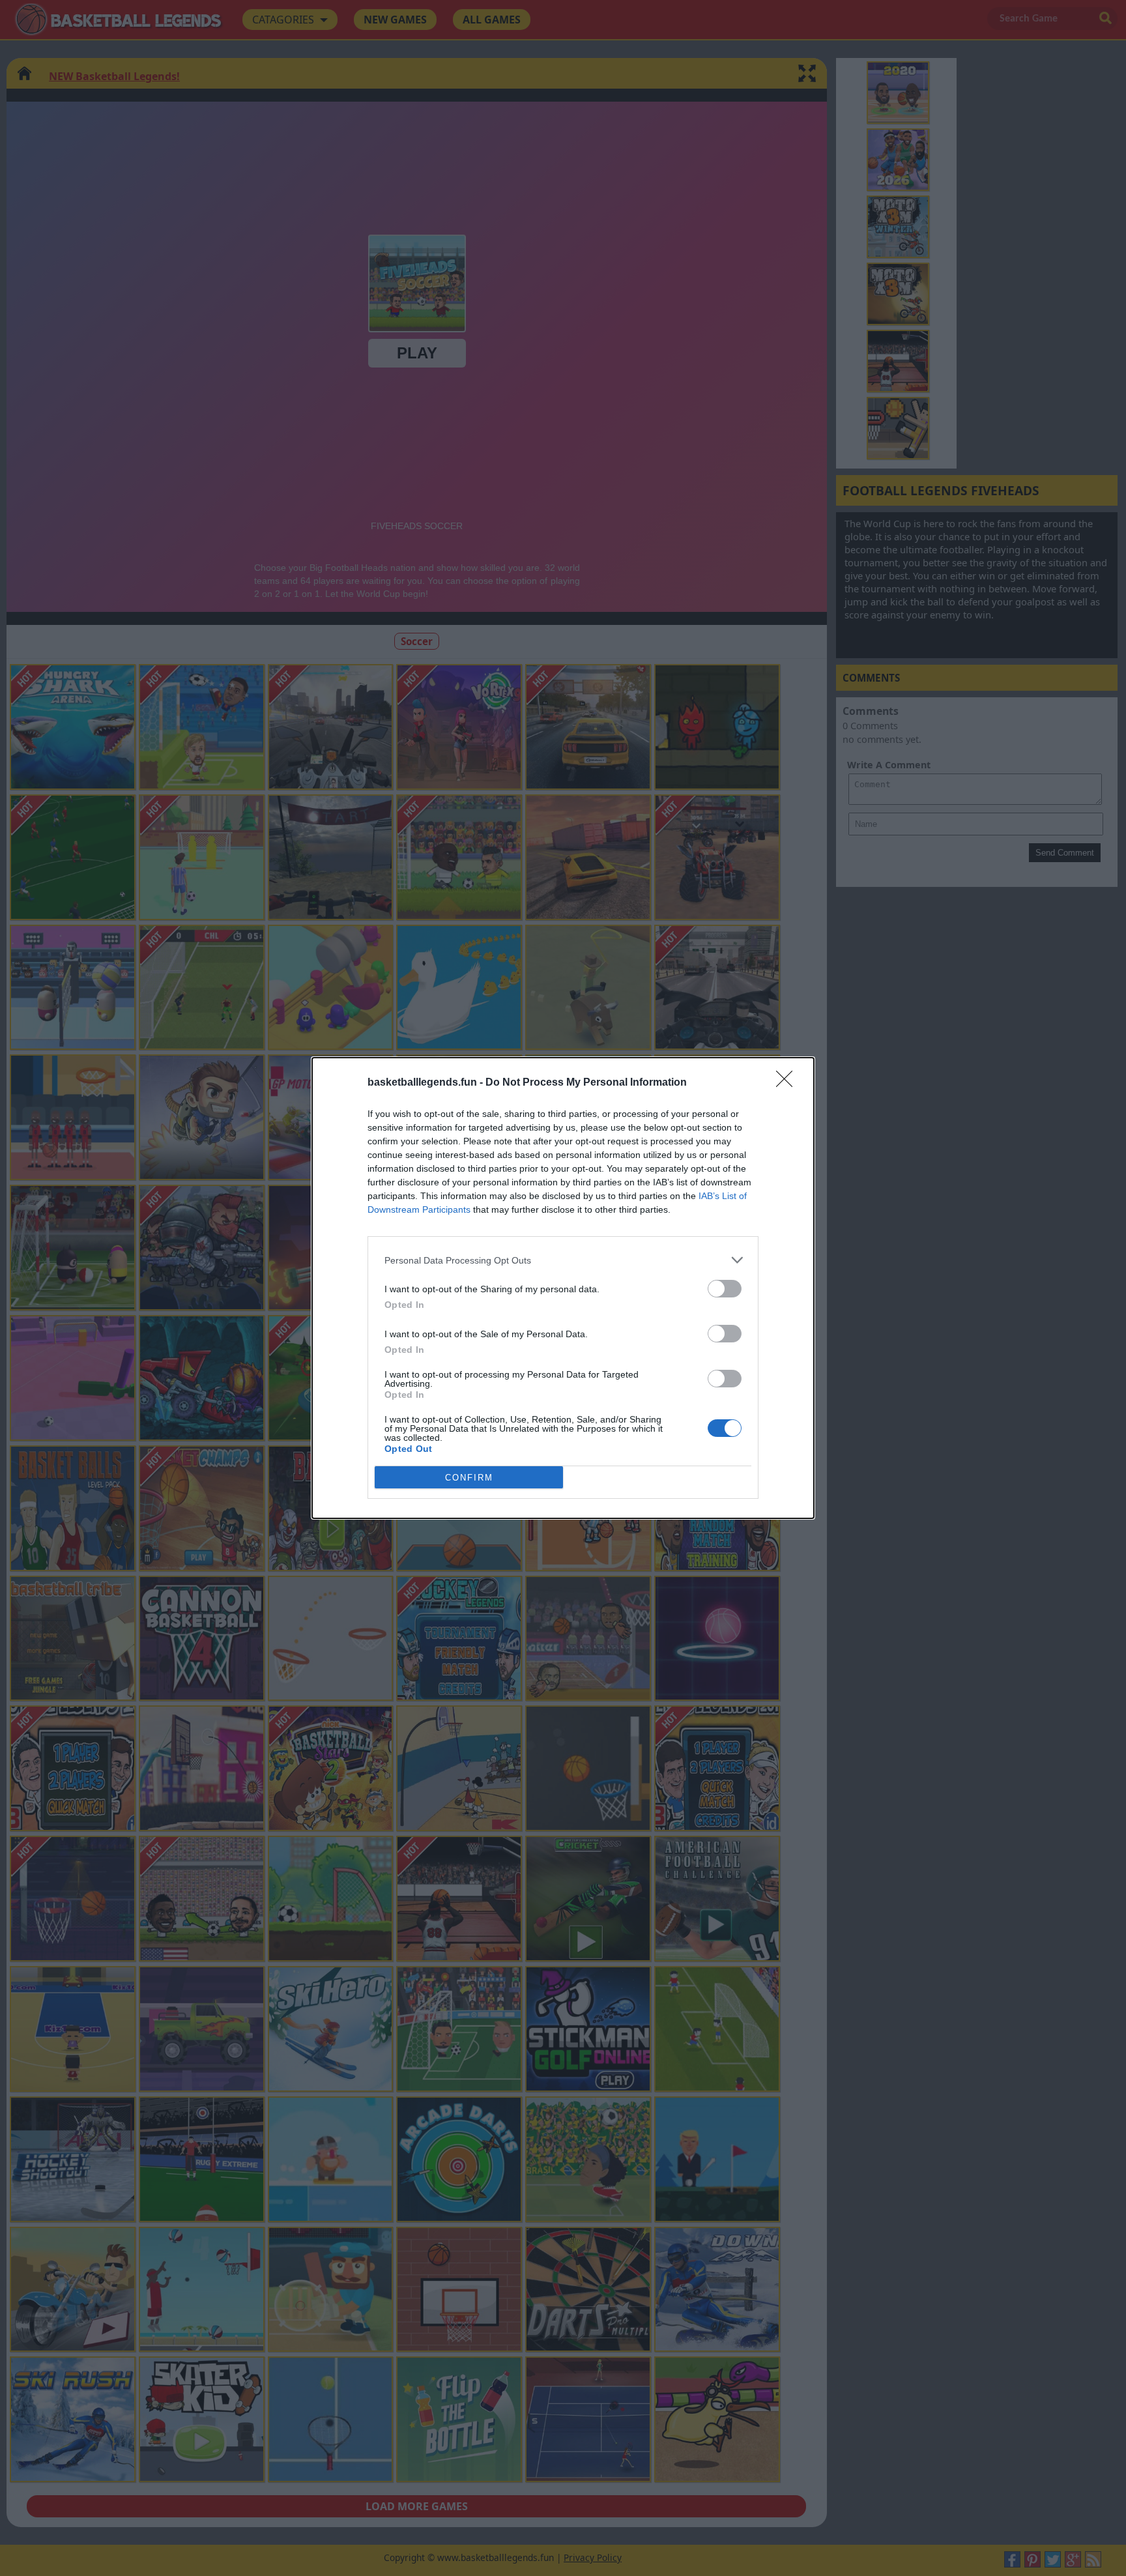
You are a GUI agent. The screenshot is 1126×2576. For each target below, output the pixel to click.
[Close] (788, 1083)
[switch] (725, 1289)
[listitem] (563, 1260)
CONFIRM (469, 1478)
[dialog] (563, 1288)
